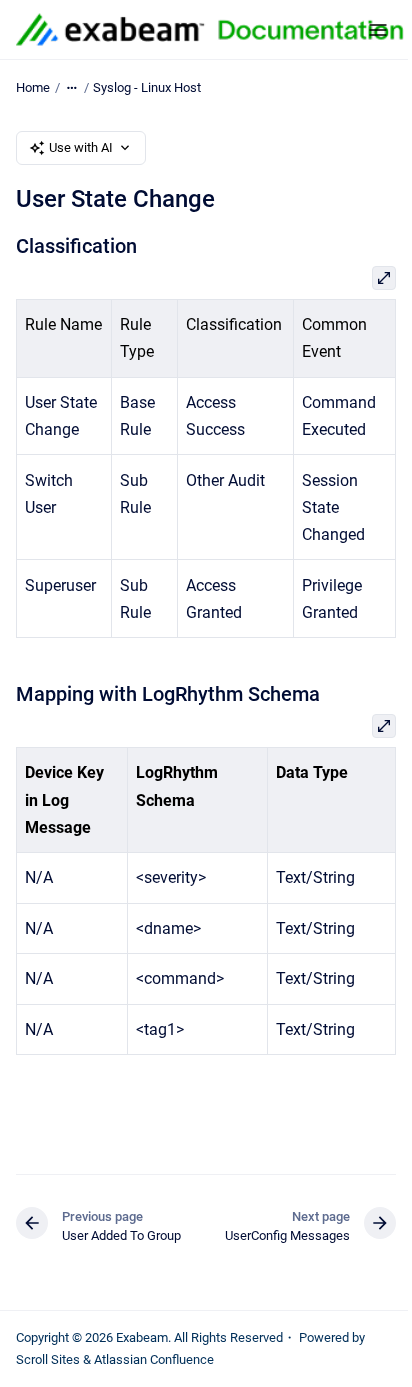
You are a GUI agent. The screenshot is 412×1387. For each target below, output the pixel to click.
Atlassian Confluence (154, 1359)
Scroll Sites (48, 1359)
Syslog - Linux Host (147, 87)
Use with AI (81, 147)
